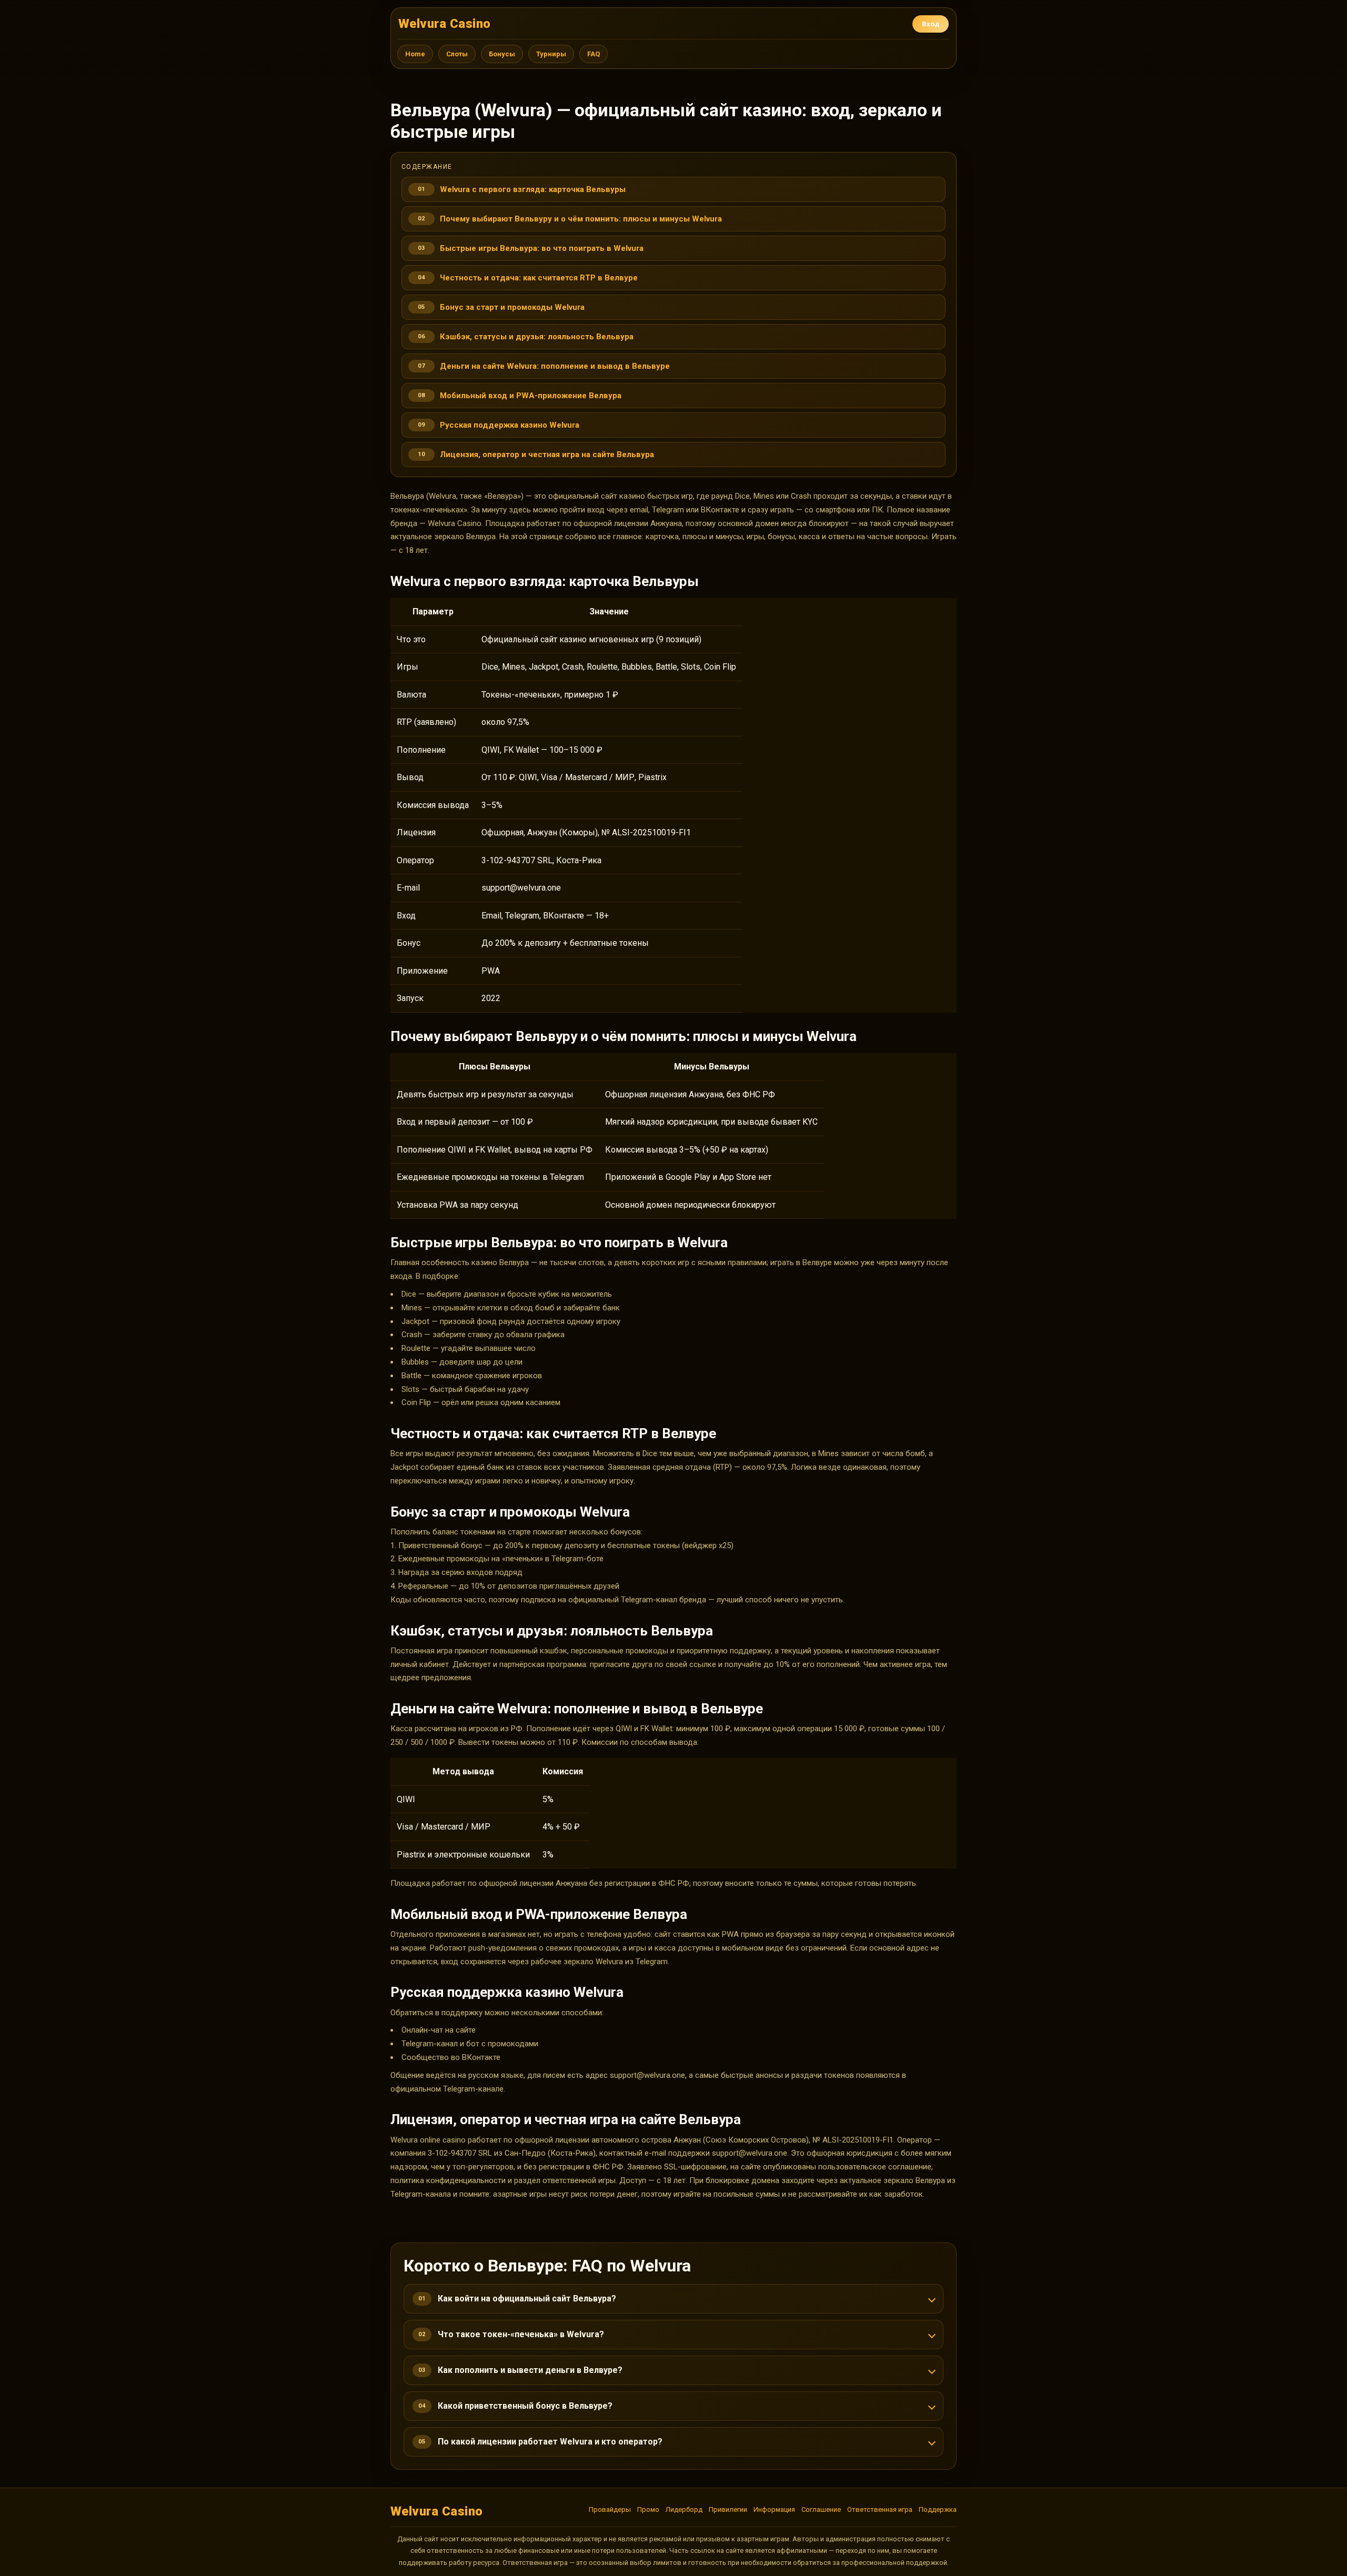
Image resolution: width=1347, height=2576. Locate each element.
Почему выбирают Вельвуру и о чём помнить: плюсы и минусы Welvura (581, 219)
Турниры (551, 54)
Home (415, 54)
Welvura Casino (445, 24)
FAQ (594, 54)
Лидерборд (684, 2509)
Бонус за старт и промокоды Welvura (512, 307)
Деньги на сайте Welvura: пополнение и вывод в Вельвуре (555, 366)
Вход (931, 24)
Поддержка (938, 2509)
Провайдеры (610, 2509)
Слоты (457, 54)
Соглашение (821, 2509)
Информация (774, 2509)
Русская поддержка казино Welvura (510, 425)
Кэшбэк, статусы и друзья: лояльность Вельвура (537, 337)
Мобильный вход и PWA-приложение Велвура (531, 396)
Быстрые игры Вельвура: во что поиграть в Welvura (542, 248)
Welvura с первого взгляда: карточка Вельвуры (533, 189)
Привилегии (728, 2509)
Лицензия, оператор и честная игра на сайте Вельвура (547, 454)
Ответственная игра (880, 2509)
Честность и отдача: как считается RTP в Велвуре (539, 278)
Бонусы (502, 54)
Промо (648, 2509)
